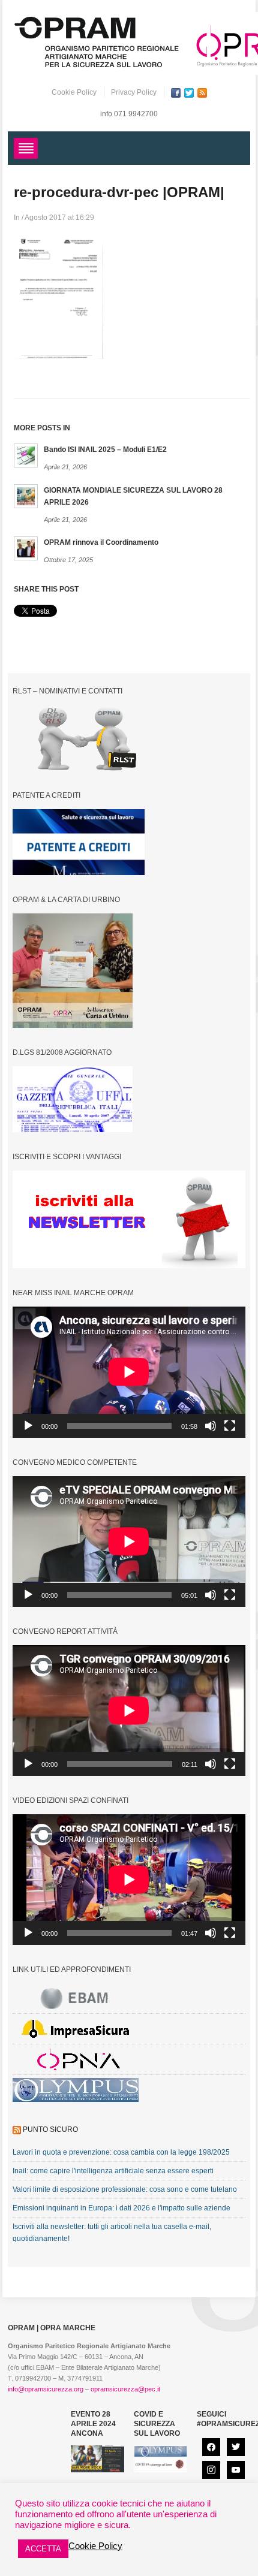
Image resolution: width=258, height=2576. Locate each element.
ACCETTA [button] (43, 2549)
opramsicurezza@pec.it (125, 2389)
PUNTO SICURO (50, 2129)
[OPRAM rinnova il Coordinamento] (26, 548)
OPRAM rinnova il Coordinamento (101, 542)
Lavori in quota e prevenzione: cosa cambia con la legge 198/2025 (121, 2152)
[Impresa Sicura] (76, 2029)
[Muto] (211, 1426)
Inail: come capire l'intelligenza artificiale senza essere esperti (113, 2171)
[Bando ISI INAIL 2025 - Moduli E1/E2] (26, 455)
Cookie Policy (74, 92)
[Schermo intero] (230, 1426)
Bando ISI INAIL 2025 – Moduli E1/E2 (105, 450)
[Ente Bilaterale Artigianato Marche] (76, 1998)
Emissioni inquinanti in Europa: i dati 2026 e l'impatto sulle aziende (121, 2208)
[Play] (28, 1426)
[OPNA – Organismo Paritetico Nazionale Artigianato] (76, 2059)
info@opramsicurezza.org (46, 2389)
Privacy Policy (134, 92)
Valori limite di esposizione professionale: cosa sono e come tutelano (125, 2189)
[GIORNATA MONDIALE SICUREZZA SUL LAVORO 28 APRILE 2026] (26, 496)
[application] (129, 1372)
